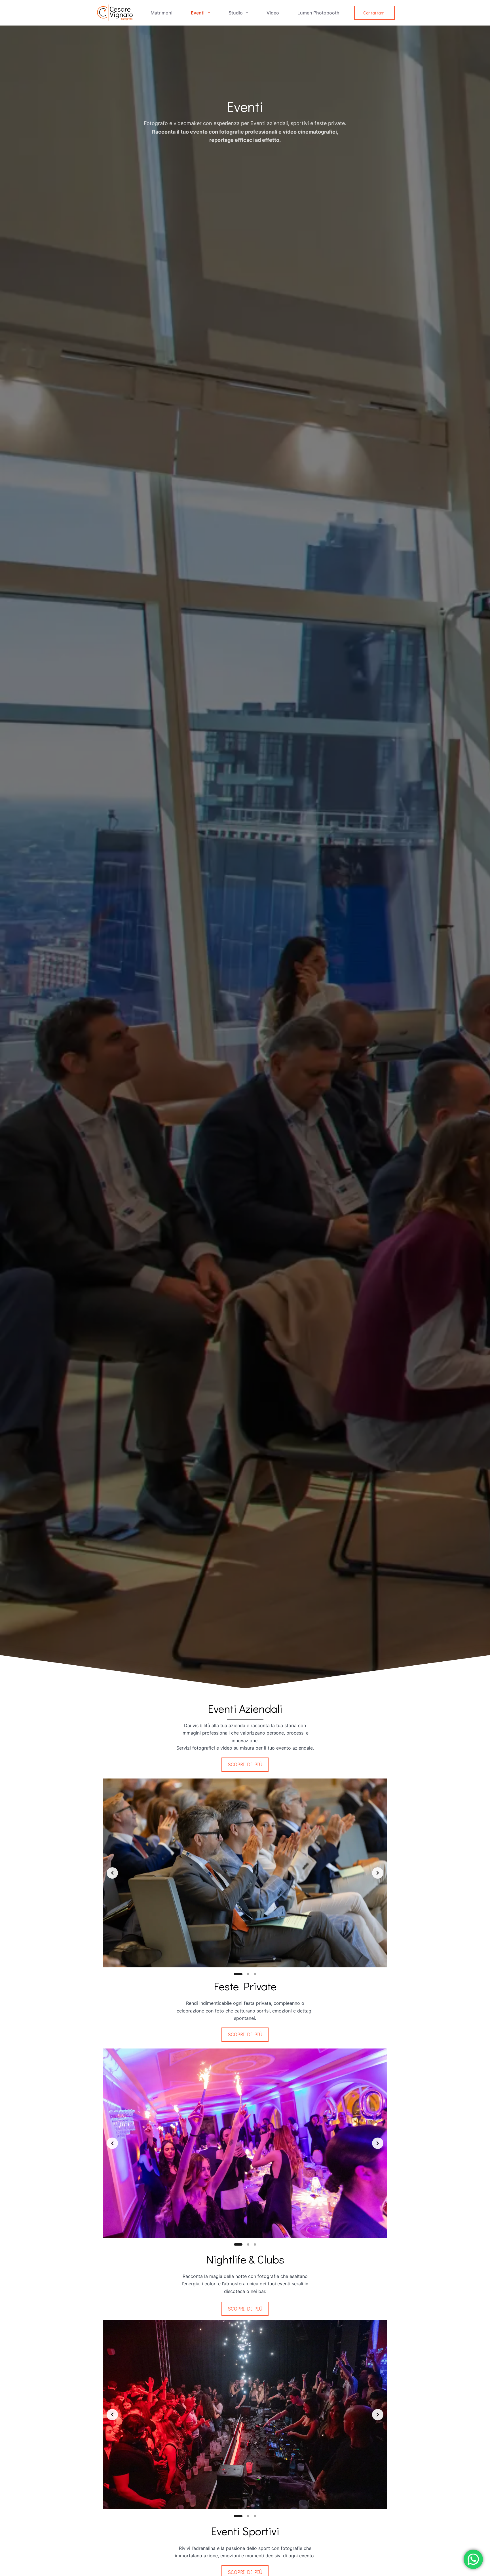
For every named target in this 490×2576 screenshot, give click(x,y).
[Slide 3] (255, 1974)
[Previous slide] (112, 1873)
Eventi (198, 13)
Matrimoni (161, 13)
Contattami (374, 13)
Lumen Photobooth (318, 13)
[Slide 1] (238, 1974)
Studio (236, 13)
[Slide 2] (248, 1974)
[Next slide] (378, 1873)
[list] (245, 1873)
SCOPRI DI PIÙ (245, 1764)
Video (273, 13)
